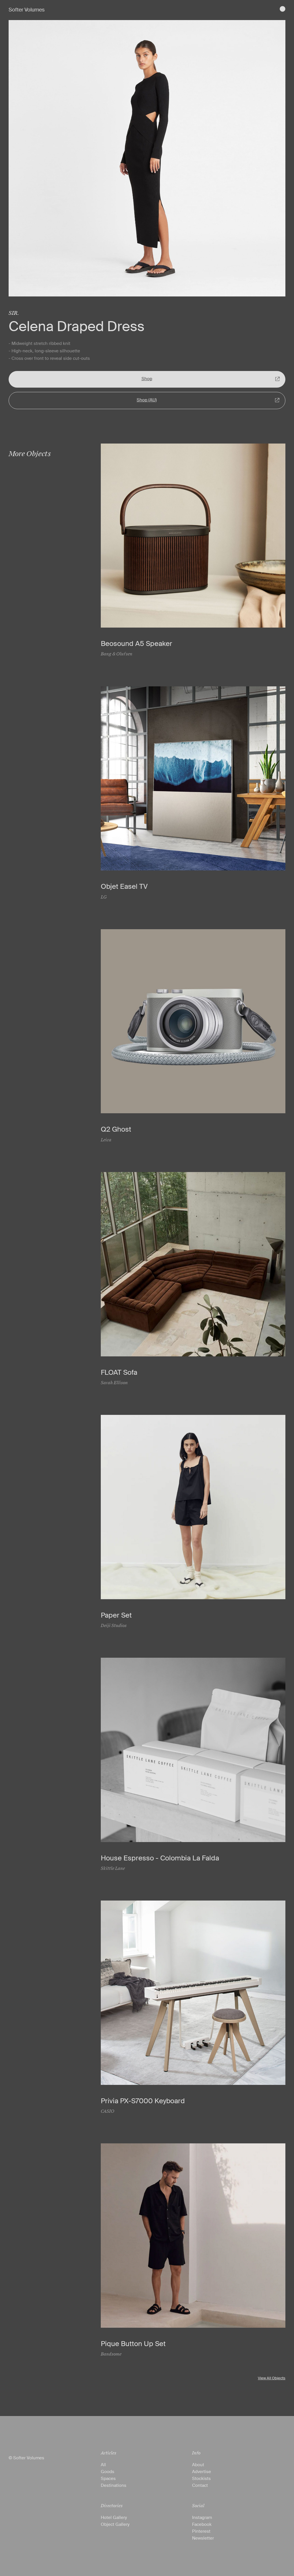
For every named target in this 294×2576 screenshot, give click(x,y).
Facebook (202, 2524)
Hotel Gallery (114, 2518)
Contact (200, 2485)
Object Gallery (115, 2524)
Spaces (108, 2479)
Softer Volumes (27, 10)
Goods (108, 2472)
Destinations (114, 2485)
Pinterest (201, 2531)
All (103, 2465)
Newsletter (203, 2538)
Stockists (201, 2479)
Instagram (202, 2518)
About (198, 2465)
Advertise (202, 2472)
